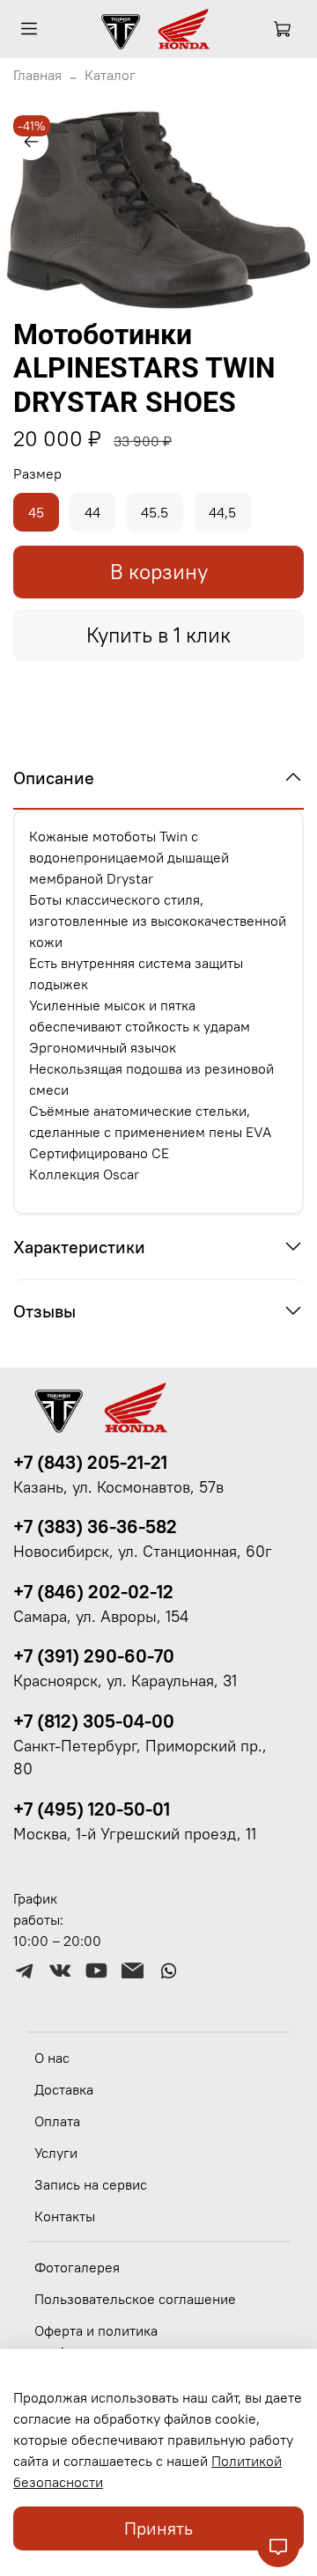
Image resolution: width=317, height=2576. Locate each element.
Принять (158, 2528)
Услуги (56, 2153)
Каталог (110, 75)
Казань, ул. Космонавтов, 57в (118, 1487)
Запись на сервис (91, 2184)
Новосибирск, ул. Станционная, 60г (143, 1552)
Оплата (57, 2121)
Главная (37, 75)
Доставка (64, 2089)
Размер (37, 474)
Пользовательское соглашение (135, 2299)
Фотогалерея (77, 2267)
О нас (52, 2058)
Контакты (65, 2216)
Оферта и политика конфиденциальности (104, 2341)
